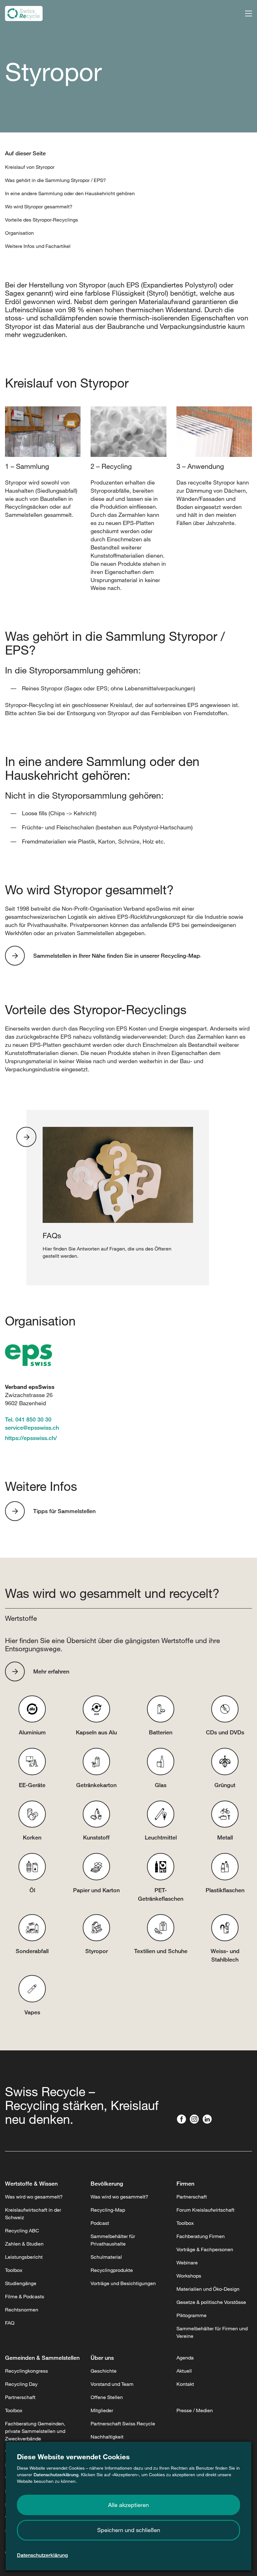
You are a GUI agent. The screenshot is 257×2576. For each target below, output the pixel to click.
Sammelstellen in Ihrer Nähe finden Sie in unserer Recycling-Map (117, 956)
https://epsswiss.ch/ (31, 1438)
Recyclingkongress (26, 2371)
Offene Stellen (107, 2397)
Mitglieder (102, 2410)
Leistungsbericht (24, 2257)
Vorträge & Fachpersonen (205, 2249)
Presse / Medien (195, 2410)
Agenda (185, 2358)
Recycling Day (21, 2384)
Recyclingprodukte (112, 2270)
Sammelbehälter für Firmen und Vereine (212, 2332)
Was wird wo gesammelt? (34, 2197)
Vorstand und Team (112, 2384)
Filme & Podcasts (25, 2296)
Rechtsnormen (22, 2310)
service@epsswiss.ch (32, 1427)
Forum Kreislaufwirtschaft (205, 2210)
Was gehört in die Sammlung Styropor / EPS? (55, 180)
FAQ (10, 2323)
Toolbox (14, 2270)
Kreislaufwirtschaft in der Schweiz (33, 2214)
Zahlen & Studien (24, 2244)
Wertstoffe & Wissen (31, 2183)
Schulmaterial (106, 2257)
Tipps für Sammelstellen (64, 1511)
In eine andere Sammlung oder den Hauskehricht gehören (70, 193)
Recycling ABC (22, 2231)
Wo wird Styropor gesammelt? (39, 206)
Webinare (187, 2263)
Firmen (185, 2183)
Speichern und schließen (129, 2530)
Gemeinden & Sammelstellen (42, 2358)
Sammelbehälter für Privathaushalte (113, 2240)
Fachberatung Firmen (201, 2236)
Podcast (100, 2223)
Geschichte (104, 2371)
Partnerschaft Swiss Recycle (123, 2423)
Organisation (19, 233)
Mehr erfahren (51, 1671)
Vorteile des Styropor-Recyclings (42, 220)
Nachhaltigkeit (107, 2437)
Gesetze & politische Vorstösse (211, 2302)
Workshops (189, 2276)
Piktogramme (191, 2315)
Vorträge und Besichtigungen (123, 2283)
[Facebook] (183, 2119)
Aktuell (184, 2371)
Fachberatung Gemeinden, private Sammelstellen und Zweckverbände (35, 2431)
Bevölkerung (107, 2183)
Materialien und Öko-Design (208, 2289)
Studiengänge (21, 2283)
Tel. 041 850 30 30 (28, 1419)
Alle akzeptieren (128, 2505)
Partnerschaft (192, 2197)
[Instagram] (196, 2119)
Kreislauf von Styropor (30, 167)
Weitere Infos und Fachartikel (38, 246)
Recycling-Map (108, 2210)
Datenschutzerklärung (56, 2474)
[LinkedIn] (209, 2119)
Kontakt (185, 2384)
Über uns (102, 2358)
